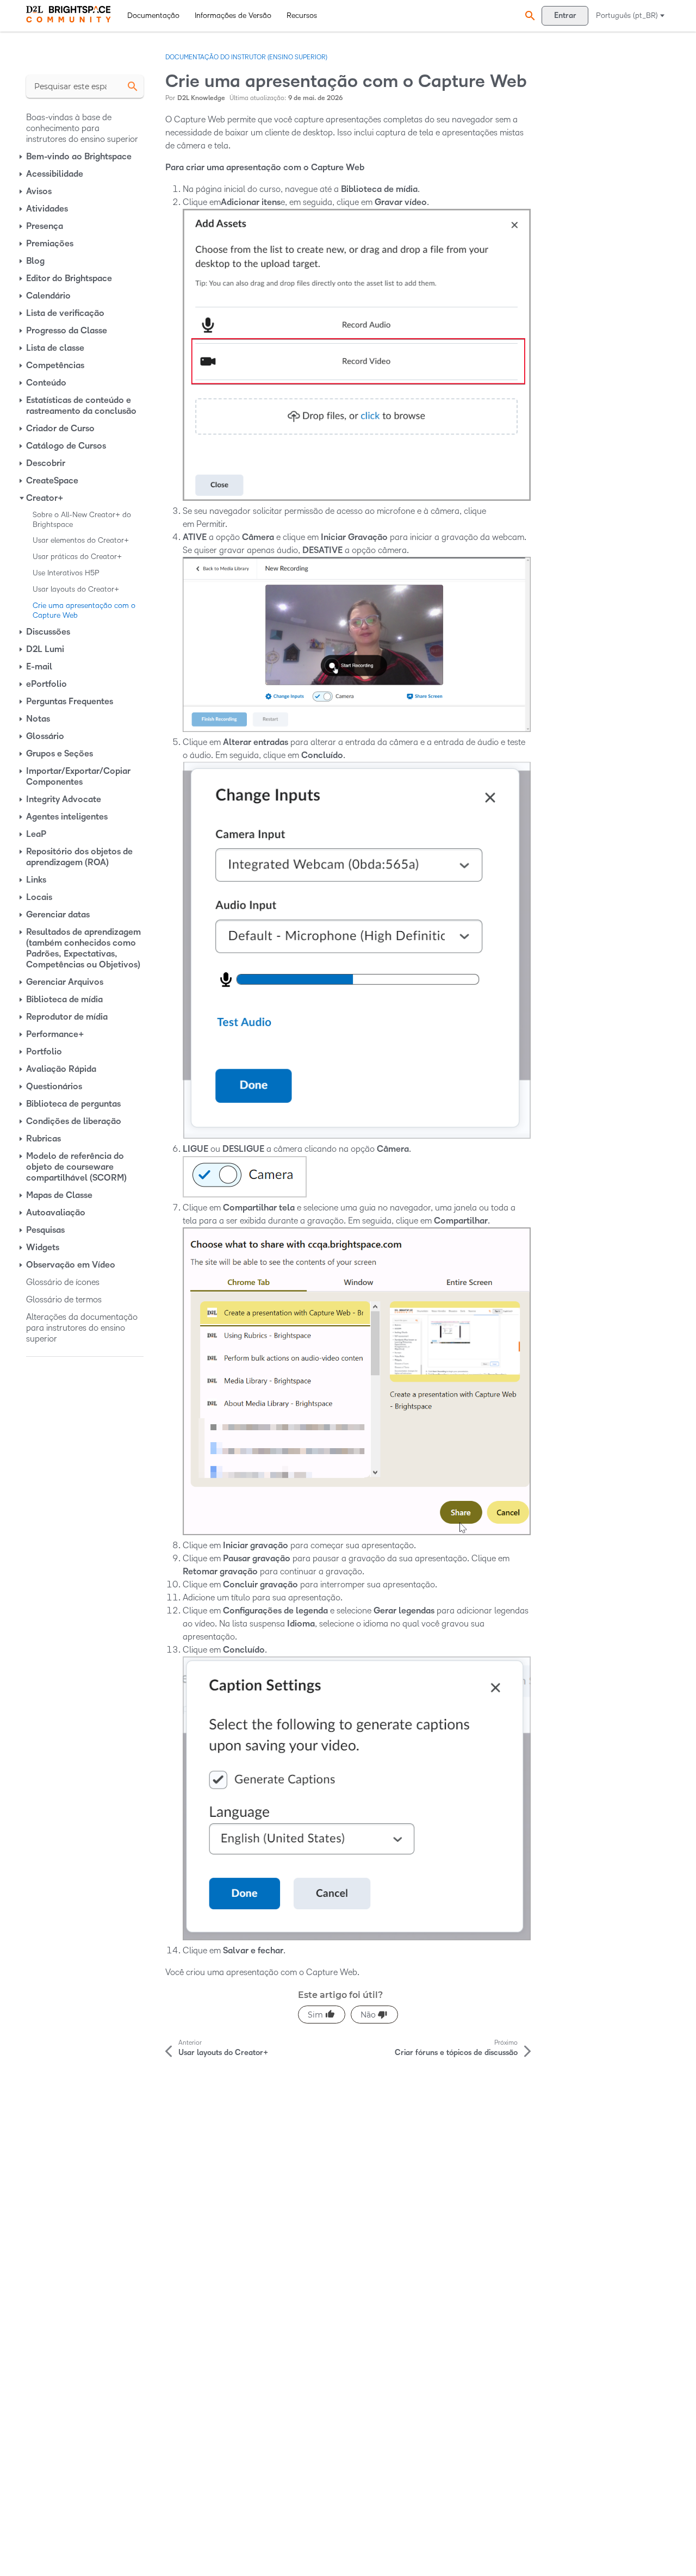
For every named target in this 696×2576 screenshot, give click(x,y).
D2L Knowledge (201, 98)
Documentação (153, 15)
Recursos (302, 15)
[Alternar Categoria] (22, 157)
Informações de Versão (233, 15)
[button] (529, 15)
